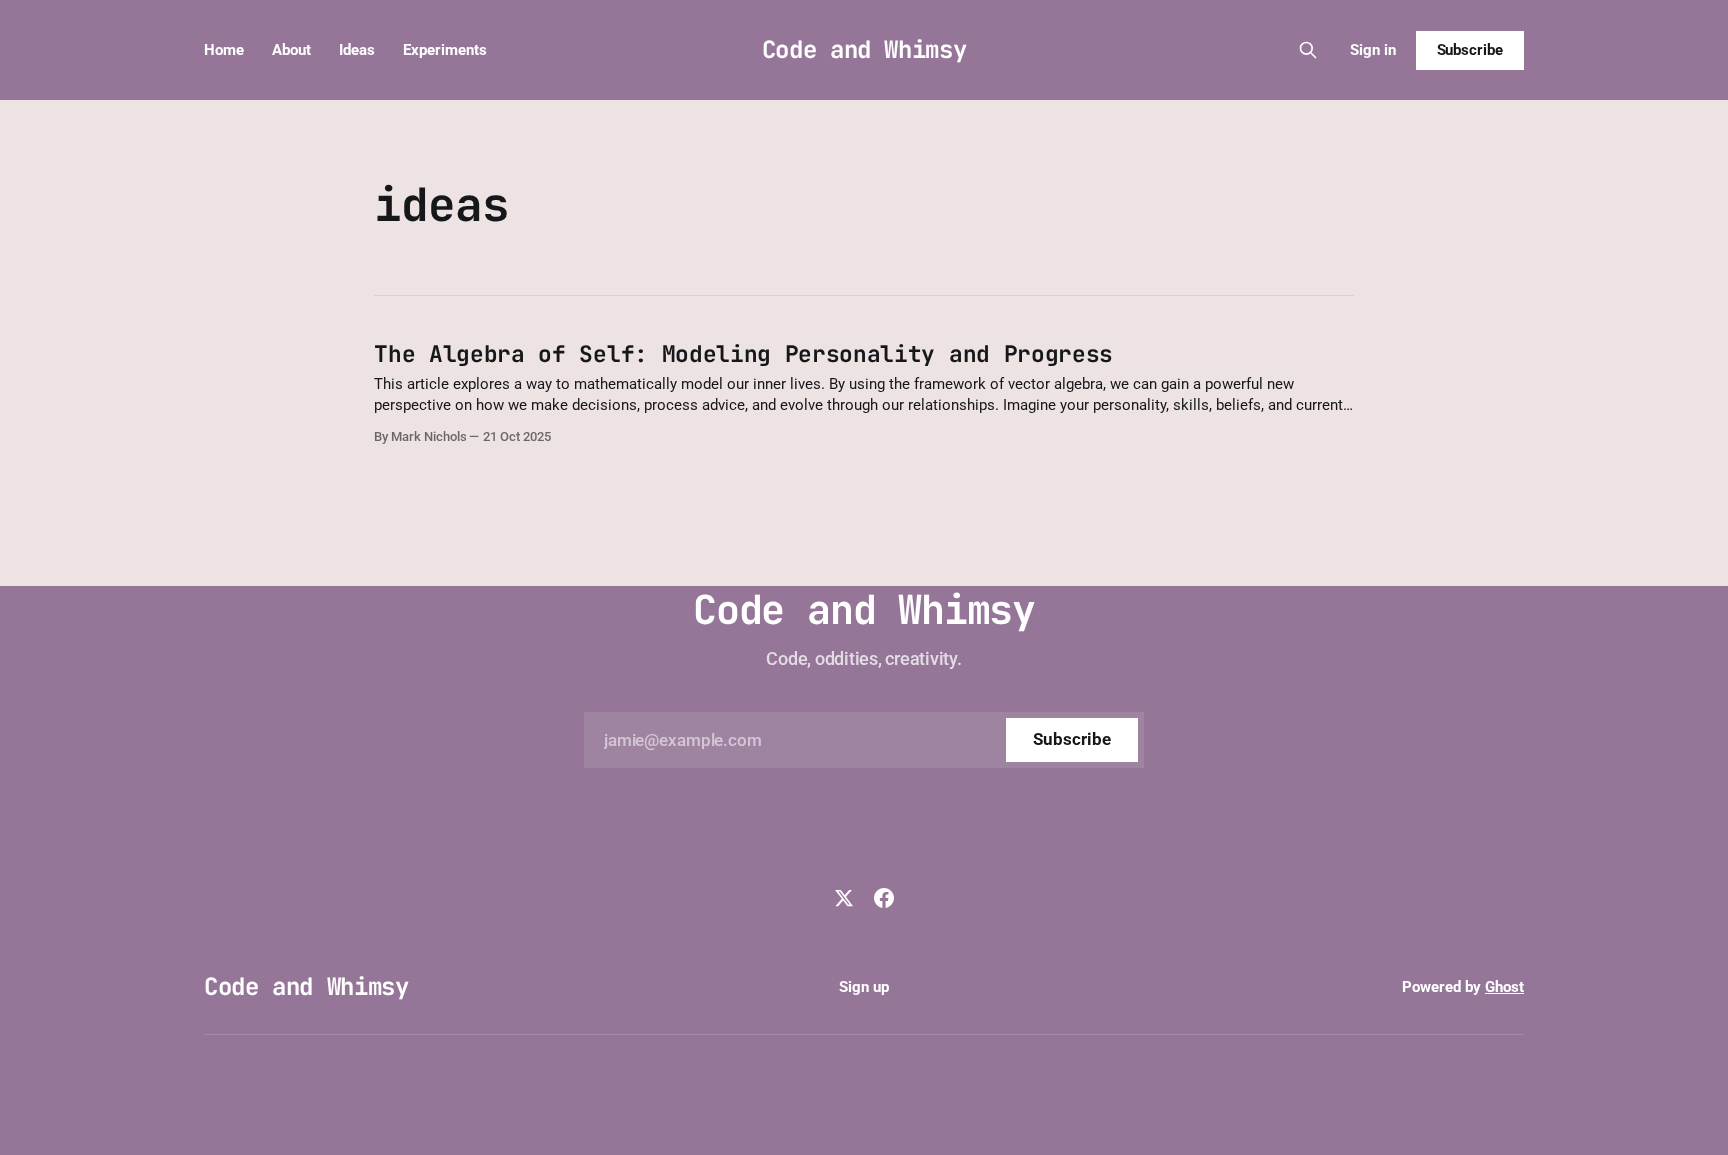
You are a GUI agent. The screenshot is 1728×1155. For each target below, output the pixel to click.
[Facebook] (884, 898)
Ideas (357, 50)
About (291, 50)
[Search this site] (1308, 50)
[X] (844, 898)
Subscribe (1470, 50)
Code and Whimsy (864, 49)
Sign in (1373, 50)
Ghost (1504, 987)
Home (224, 50)
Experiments (445, 50)
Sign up (864, 987)
